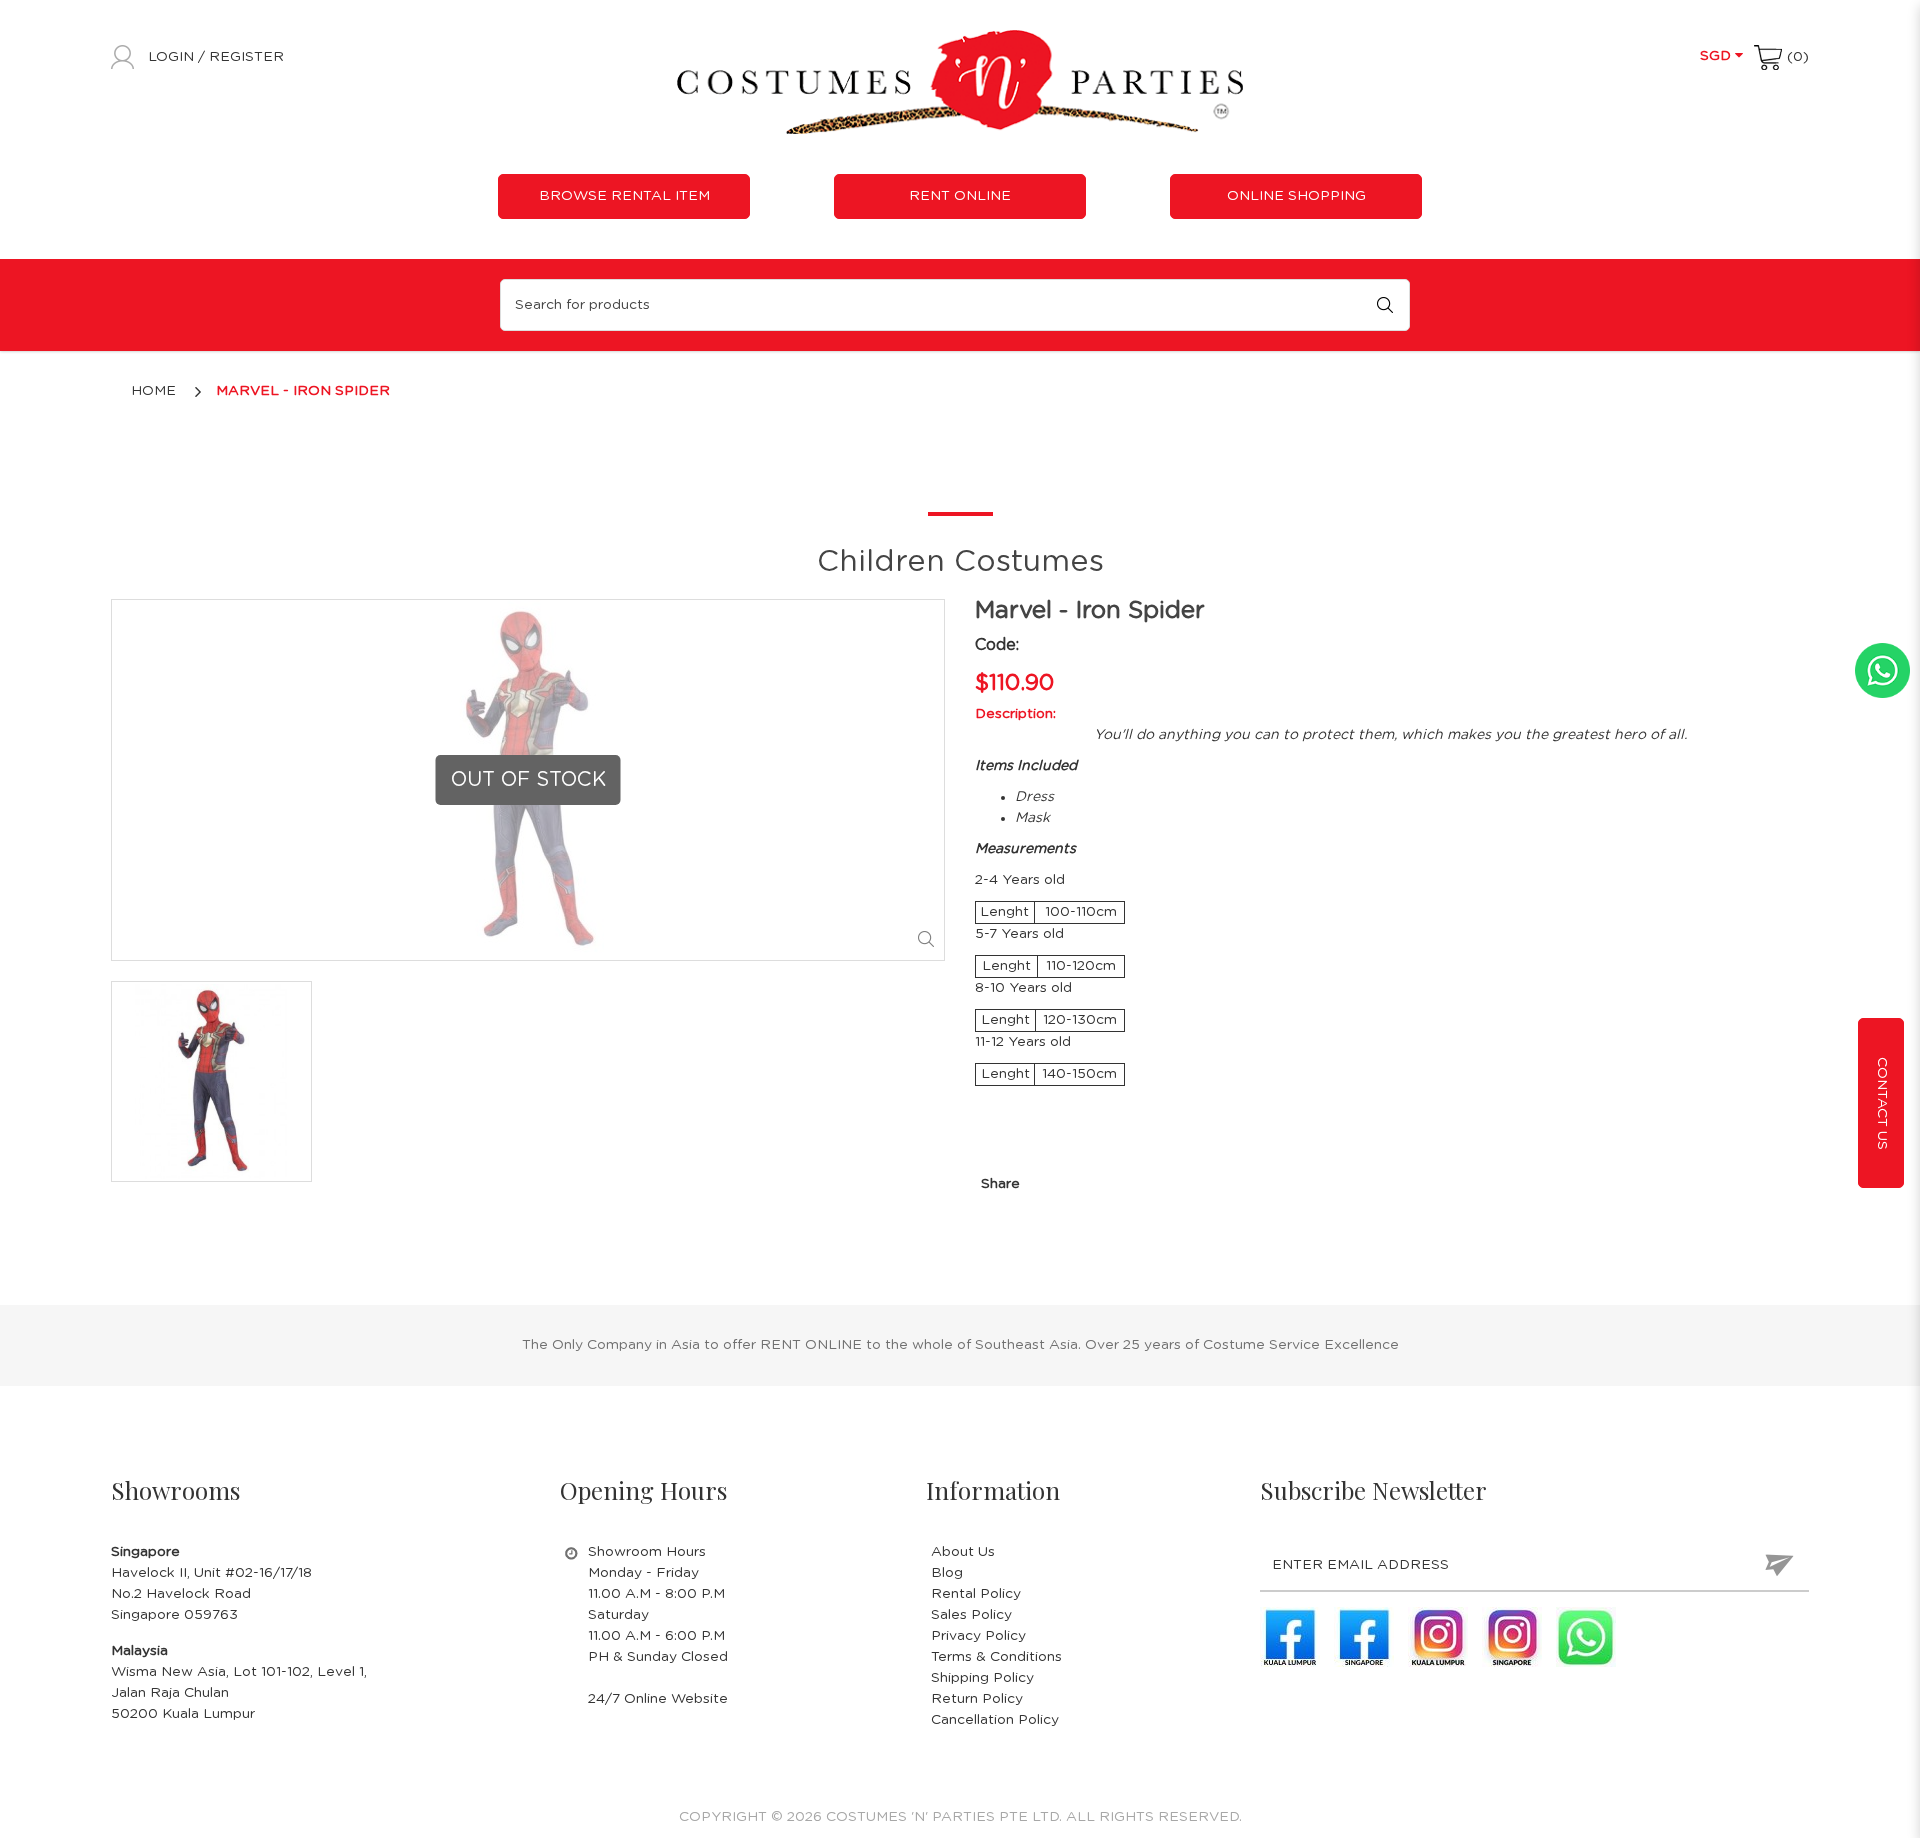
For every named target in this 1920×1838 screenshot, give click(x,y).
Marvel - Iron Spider (303, 391)
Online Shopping (1296, 196)
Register (246, 57)
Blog (947, 1573)
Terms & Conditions (996, 1657)
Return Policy (977, 1699)
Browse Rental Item (624, 196)
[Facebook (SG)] (1364, 1637)
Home (153, 391)
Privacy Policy (978, 1636)
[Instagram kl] (1438, 1637)
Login (173, 57)
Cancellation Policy (995, 1720)
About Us (963, 1552)
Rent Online (960, 196)
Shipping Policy (982, 1678)
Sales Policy (971, 1615)
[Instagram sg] (1512, 1637)
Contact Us (1882, 1102)
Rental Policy (976, 1594)
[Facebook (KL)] (1290, 1637)
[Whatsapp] (1586, 1637)
